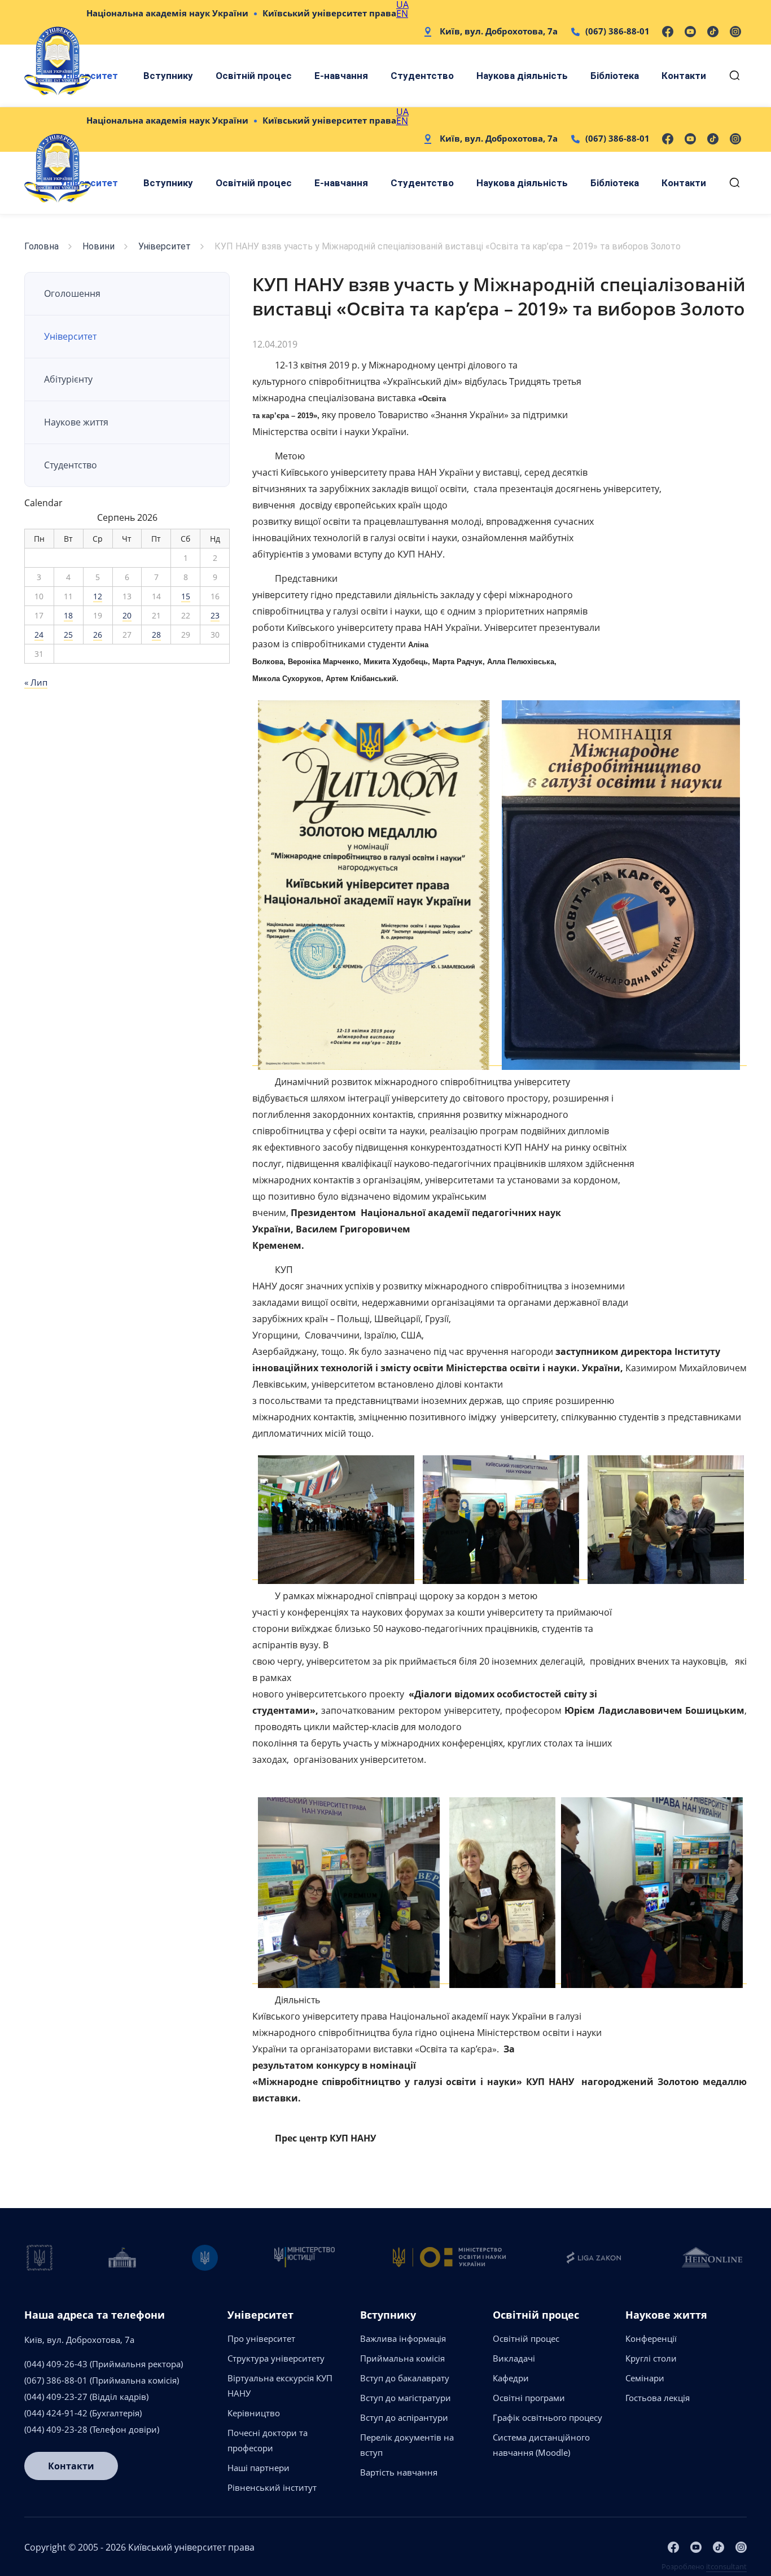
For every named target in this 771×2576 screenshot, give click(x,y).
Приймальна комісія (402, 2358)
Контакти (684, 76)
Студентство (422, 76)
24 (39, 635)
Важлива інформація (403, 2338)
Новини (98, 246)
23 (215, 615)
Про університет (261, 2338)
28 (156, 635)
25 (68, 635)
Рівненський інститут (272, 2487)
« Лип (36, 682)
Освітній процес (254, 76)
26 (98, 635)
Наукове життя (76, 422)
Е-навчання (341, 76)
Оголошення (72, 293)
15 (186, 596)
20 (127, 615)
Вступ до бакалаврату (405, 2378)
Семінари (645, 2378)
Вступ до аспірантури (404, 2417)
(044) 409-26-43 (56, 2364)
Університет (165, 246)
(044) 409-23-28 (56, 2429)
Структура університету (276, 2358)
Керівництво (254, 2413)
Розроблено (704, 2566)
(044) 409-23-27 (56, 2397)
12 (98, 596)
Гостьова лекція (658, 2398)
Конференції (651, 2338)
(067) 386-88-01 (617, 31)
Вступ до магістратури (406, 2398)
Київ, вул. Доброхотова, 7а (499, 31)
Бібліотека (615, 76)
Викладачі (514, 2358)
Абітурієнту (68, 379)
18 (68, 615)
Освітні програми (529, 2398)
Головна (41, 246)
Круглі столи (651, 2358)
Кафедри (511, 2378)
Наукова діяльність (522, 76)
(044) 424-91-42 (56, 2413)
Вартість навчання (399, 2472)
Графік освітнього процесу (547, 2417)
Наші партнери (259, 2468)
